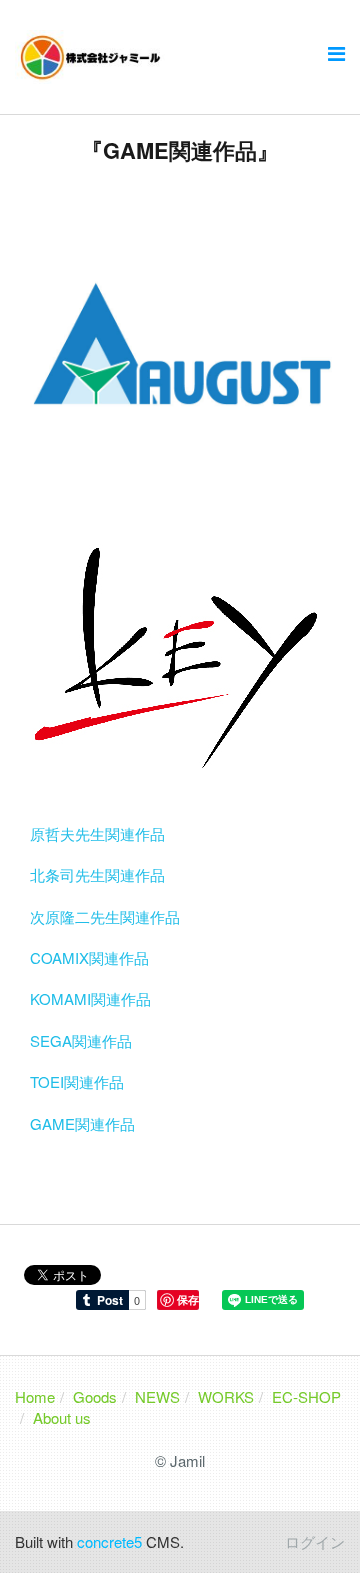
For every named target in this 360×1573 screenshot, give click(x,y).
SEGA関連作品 (81, 1040)
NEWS (157, 1396)
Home (35, 1396)
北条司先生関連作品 (97, 874)
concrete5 (109, 1541)
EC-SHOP (306, 1396)
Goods (95, 1396)
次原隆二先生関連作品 (105, 916)
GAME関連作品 (82, 1123)
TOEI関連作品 (77, 1081)
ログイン (315, 1541)
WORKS (226, 1396)
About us (62, 1417)
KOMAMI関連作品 (90, 998)
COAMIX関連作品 (89, 957)
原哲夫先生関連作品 (97, 833)
